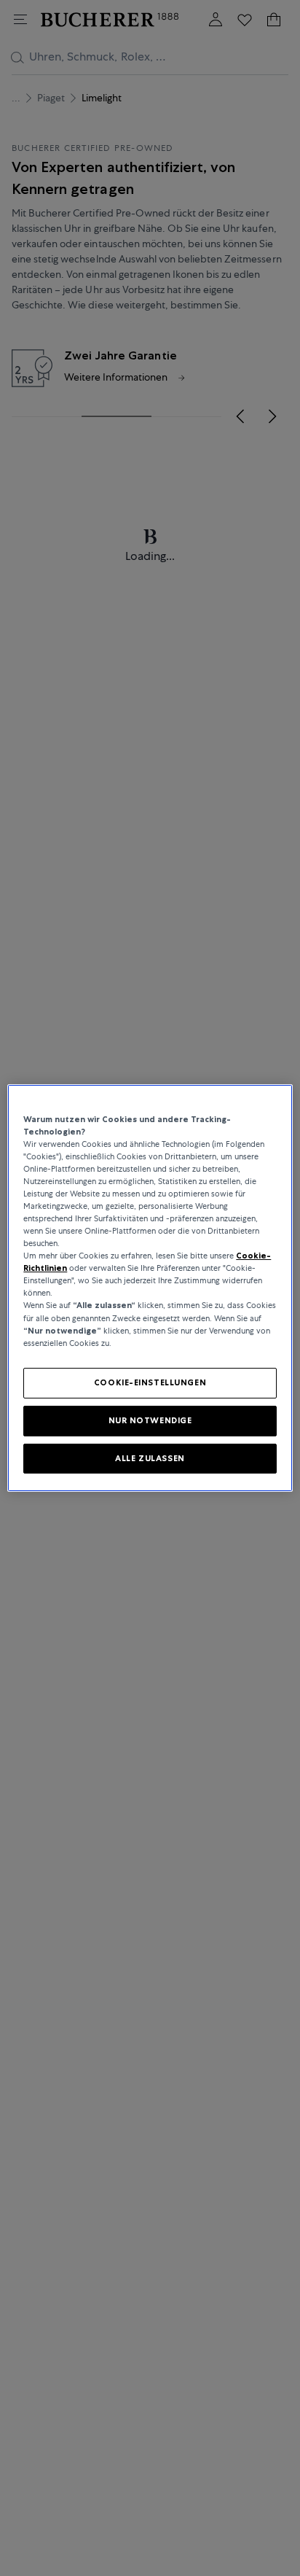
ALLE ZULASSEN (150, 1458)
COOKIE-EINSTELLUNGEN (150, 1382)
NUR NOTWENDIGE (150, 1420)
